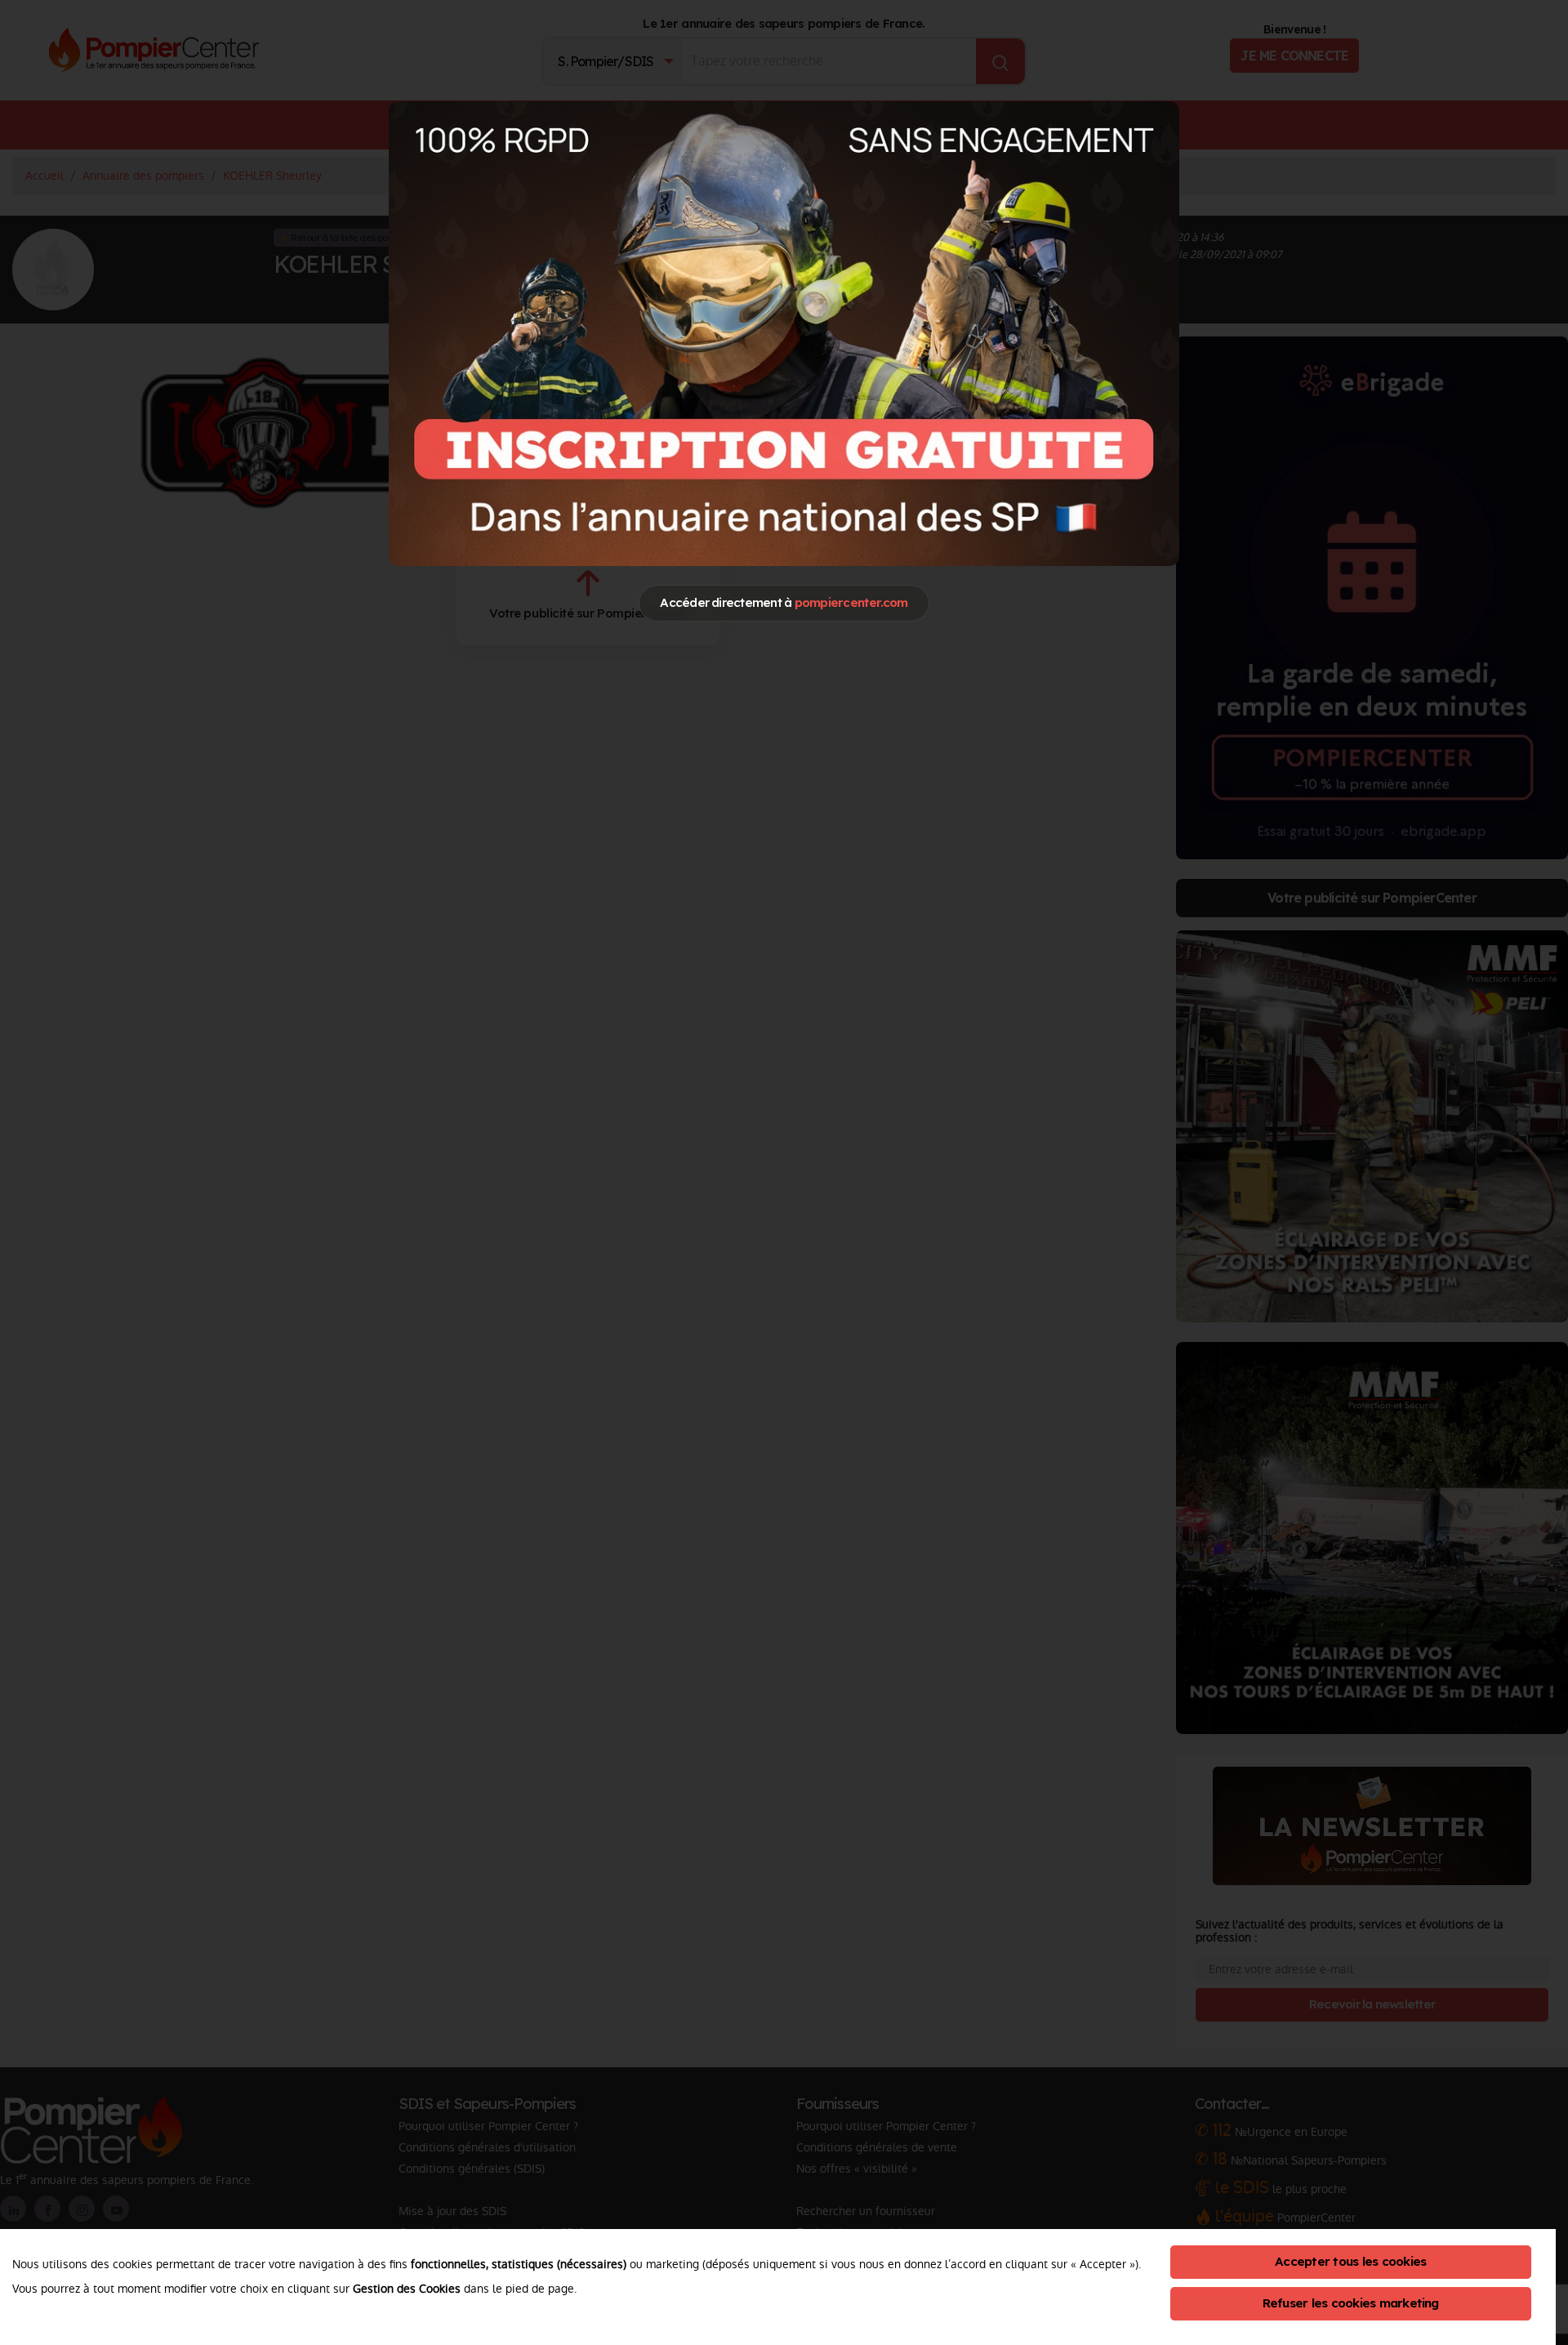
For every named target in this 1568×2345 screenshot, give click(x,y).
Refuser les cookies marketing (1351, 2303)
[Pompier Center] (784, 333)
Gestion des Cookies (407, 2289)
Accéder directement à (784, 602)
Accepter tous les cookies (1350, 2261)
